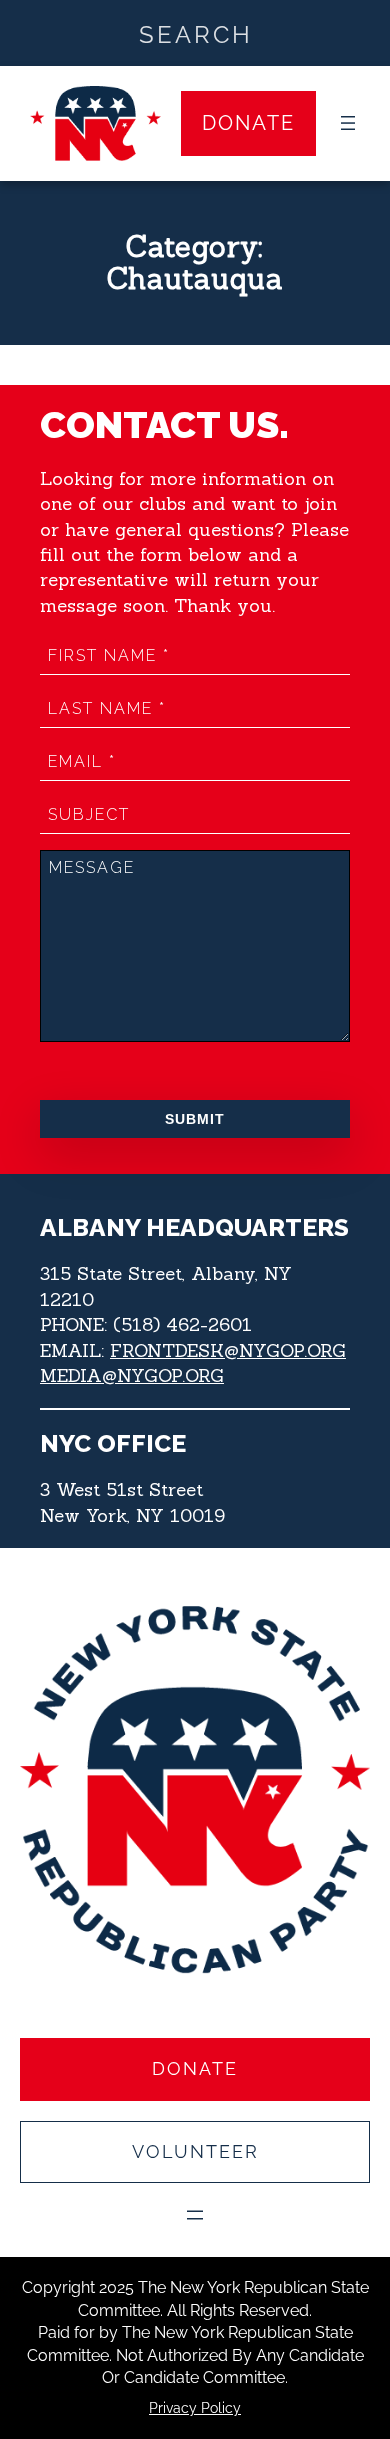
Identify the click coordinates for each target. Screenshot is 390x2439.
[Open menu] (348, 123)
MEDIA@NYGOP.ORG (132, 1375)
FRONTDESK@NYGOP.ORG (228, 1350)
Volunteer (195, 2151)
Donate (248, 123)
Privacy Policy (195, 2408)
